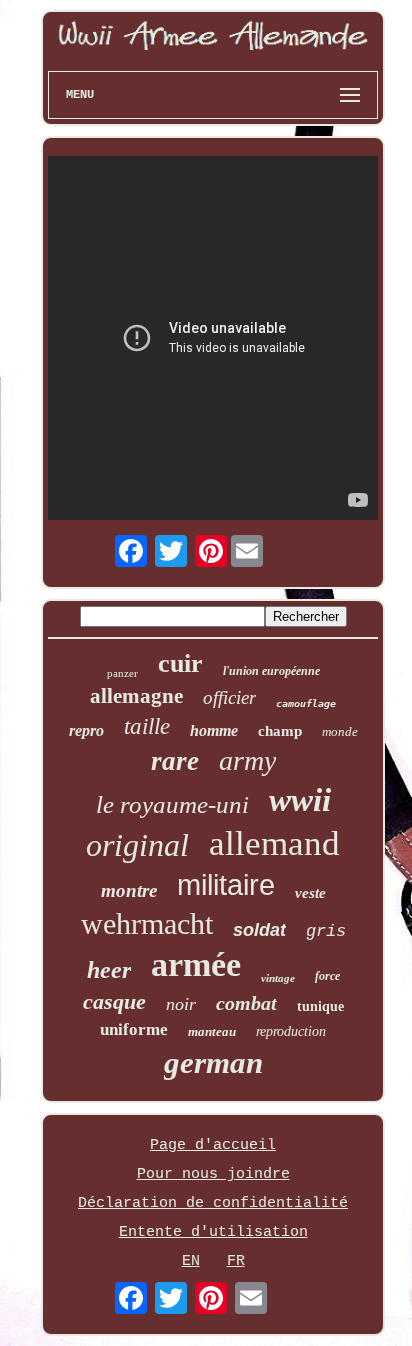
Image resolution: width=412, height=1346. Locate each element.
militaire (226, 885)
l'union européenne (271, 671)
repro (86, 730)
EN (191, 1261)
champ (280, 731)
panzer (122, 673)
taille (147, 726)
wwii (300, 800)
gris (326, 931)
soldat (259, 930)
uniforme (134, 1029)
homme (214, 730)
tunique (320, 1006)
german (213, 1062)
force (327, 976)
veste (310, 893)
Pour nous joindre (213, 1174)
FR (236, 1261)
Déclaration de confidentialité (213, 1203)
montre (129, 890)
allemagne (136, 696)
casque (114, 1001)
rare (175, 761)
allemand (274, 843)
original (137, 845)
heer (109, 970)
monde (340, 731)
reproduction (291, 1031)
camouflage (306, 703)
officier (229, 697)
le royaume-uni (172, 804)
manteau (212, 1031)
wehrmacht (147, 923)
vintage (278, 978)
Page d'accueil (213, 1145)
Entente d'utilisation (213, 1232)
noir (181, 1004)
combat (246, 1003)
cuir (180, 663)
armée (196, 964)
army (247, 760)
